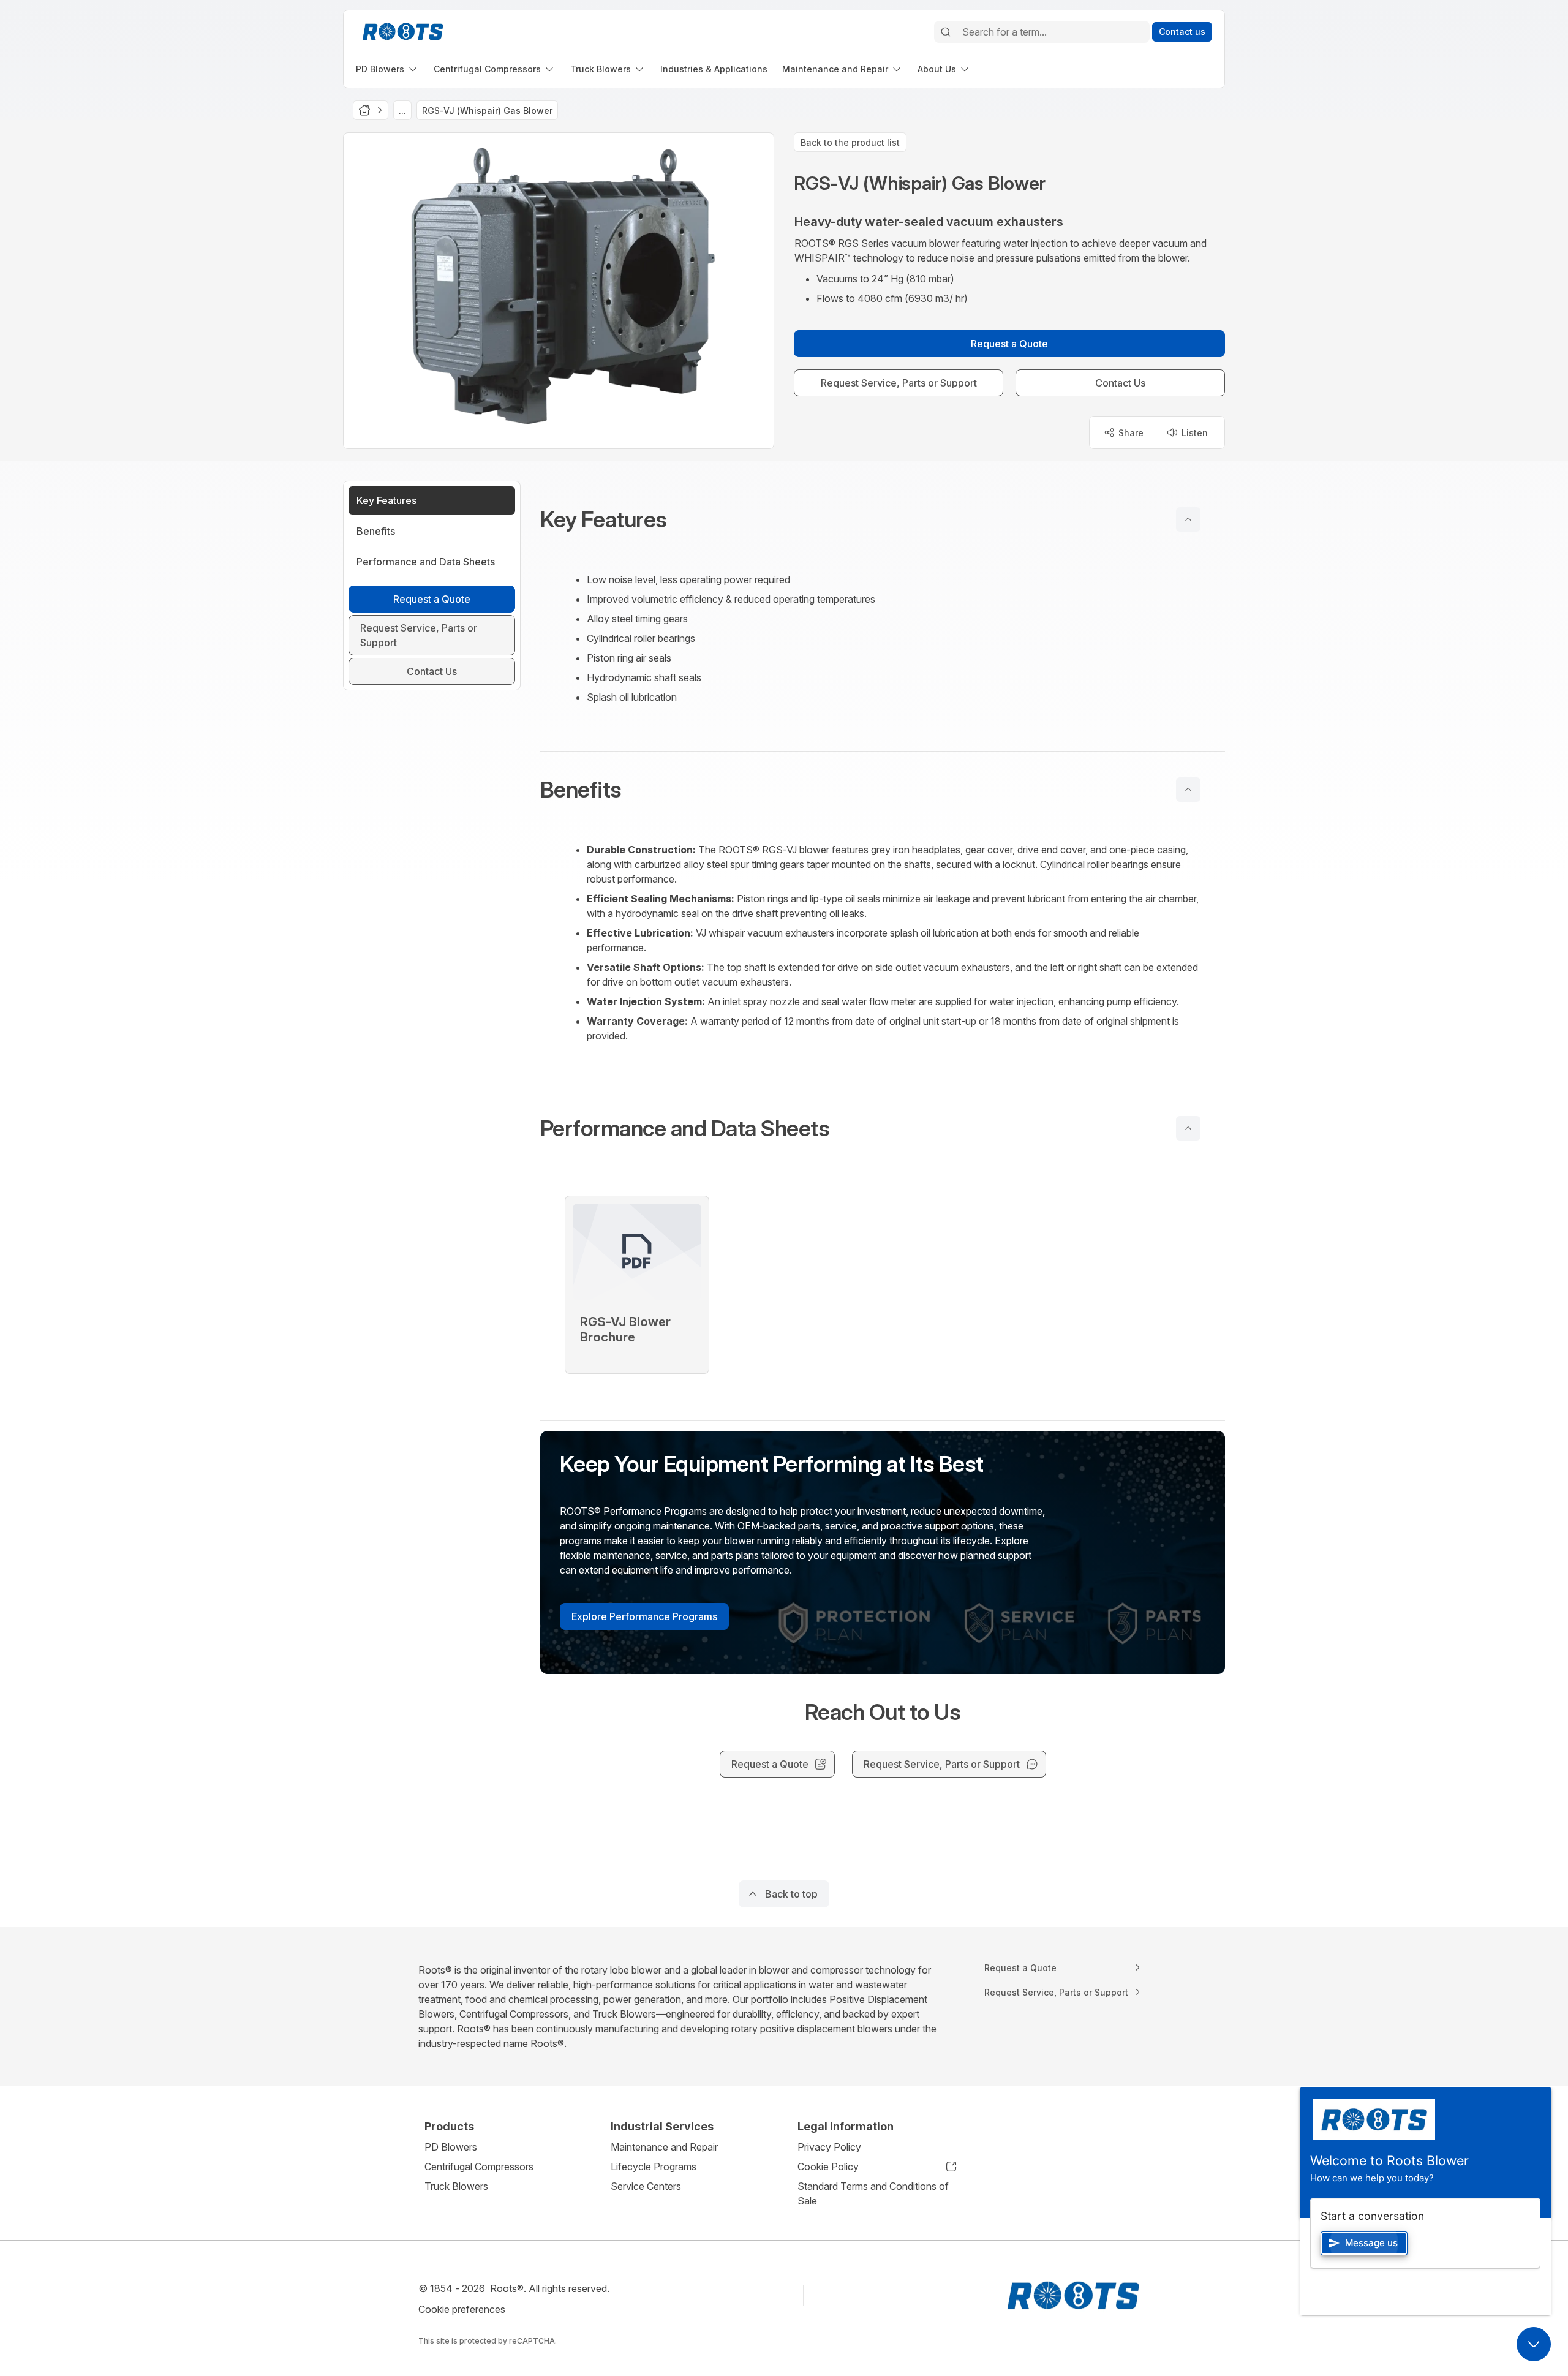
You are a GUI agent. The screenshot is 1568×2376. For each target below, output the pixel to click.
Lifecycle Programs (654, 2167)
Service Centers (646, 2186)
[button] (883, 519)
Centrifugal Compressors (479, 2167)
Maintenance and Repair (664, 2147)
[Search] (946, 32)
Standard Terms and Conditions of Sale (873, 2193)
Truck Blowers (456, 2186)
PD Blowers (451, 2147)
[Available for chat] (1534, 2344)
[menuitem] (387, 69)
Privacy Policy (829, 2147)
